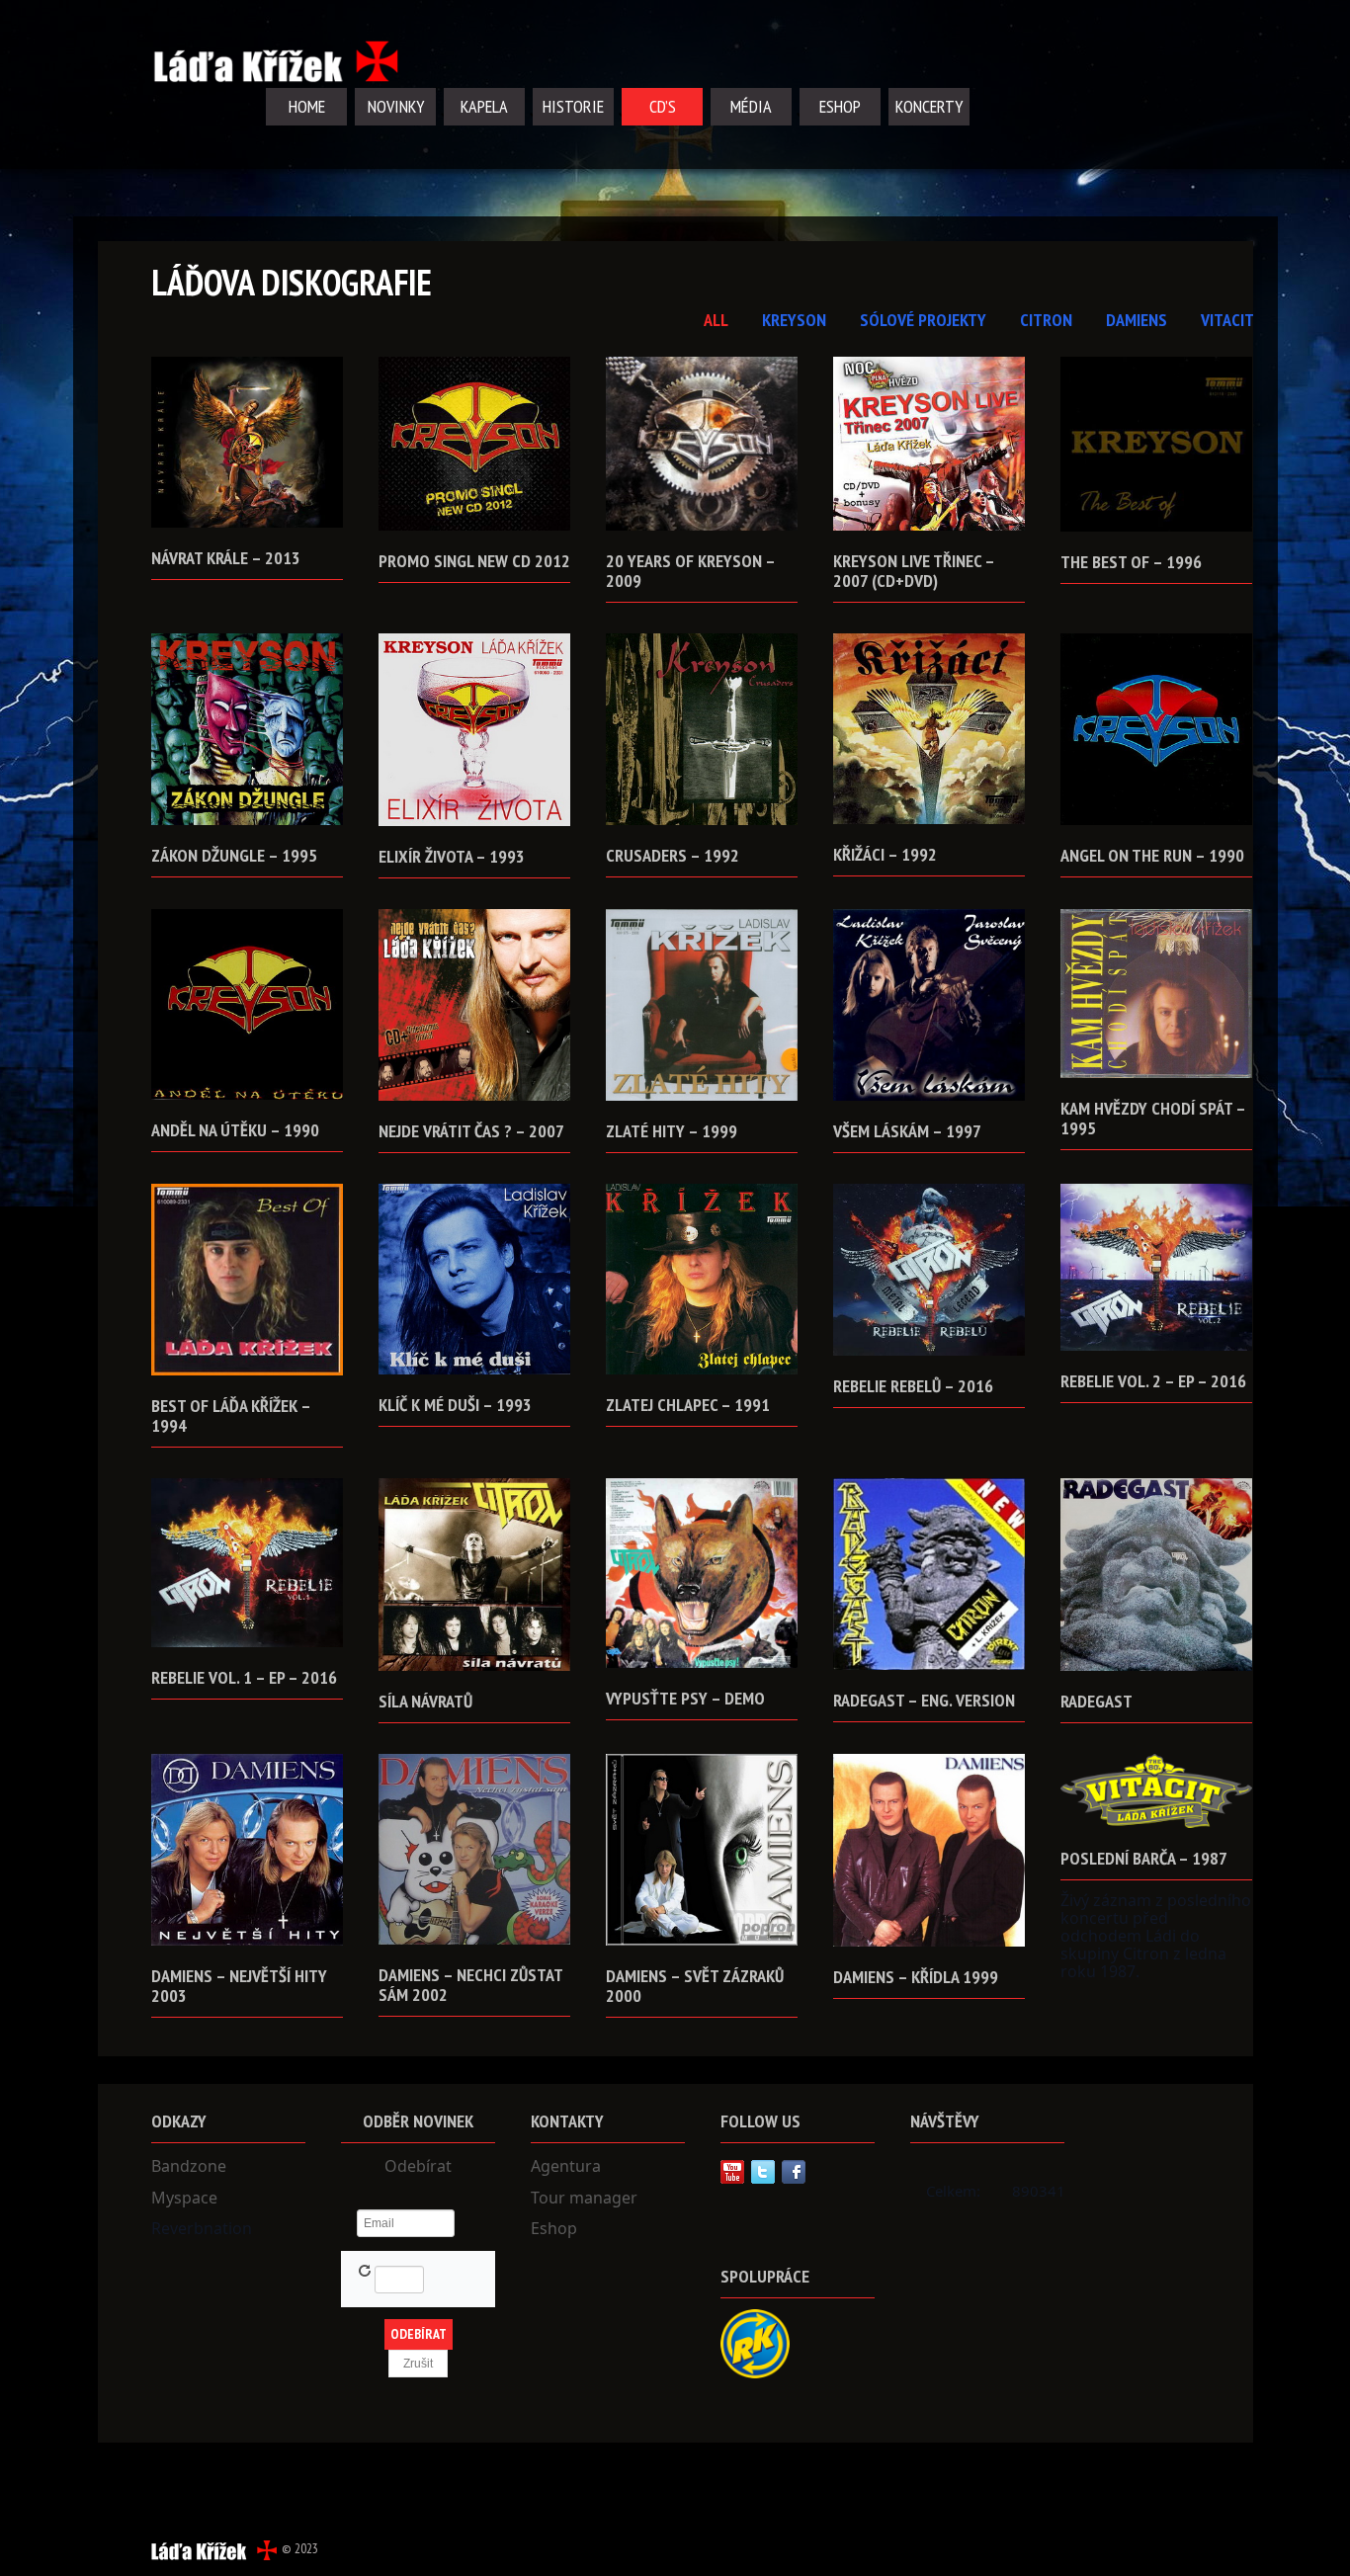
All (716, 320)
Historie (573, 106)
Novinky (396, 106)
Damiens (1137, 320)
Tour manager (584, 2198)
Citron (1046, 320)
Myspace (184, 2198)
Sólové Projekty (923, 320)
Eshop (840, 106)
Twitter (763, 2172)
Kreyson (794, 320)
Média (751, 106)
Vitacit (1227, 320)
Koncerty (929, 106)
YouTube (732, 2172)
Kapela (484, 106)
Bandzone (189, 2166)
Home (307, 106)
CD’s (663, 106)
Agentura (566, 2166)
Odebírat (418, 2166)
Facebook (794, 2172)
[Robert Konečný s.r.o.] (755, 2342)
